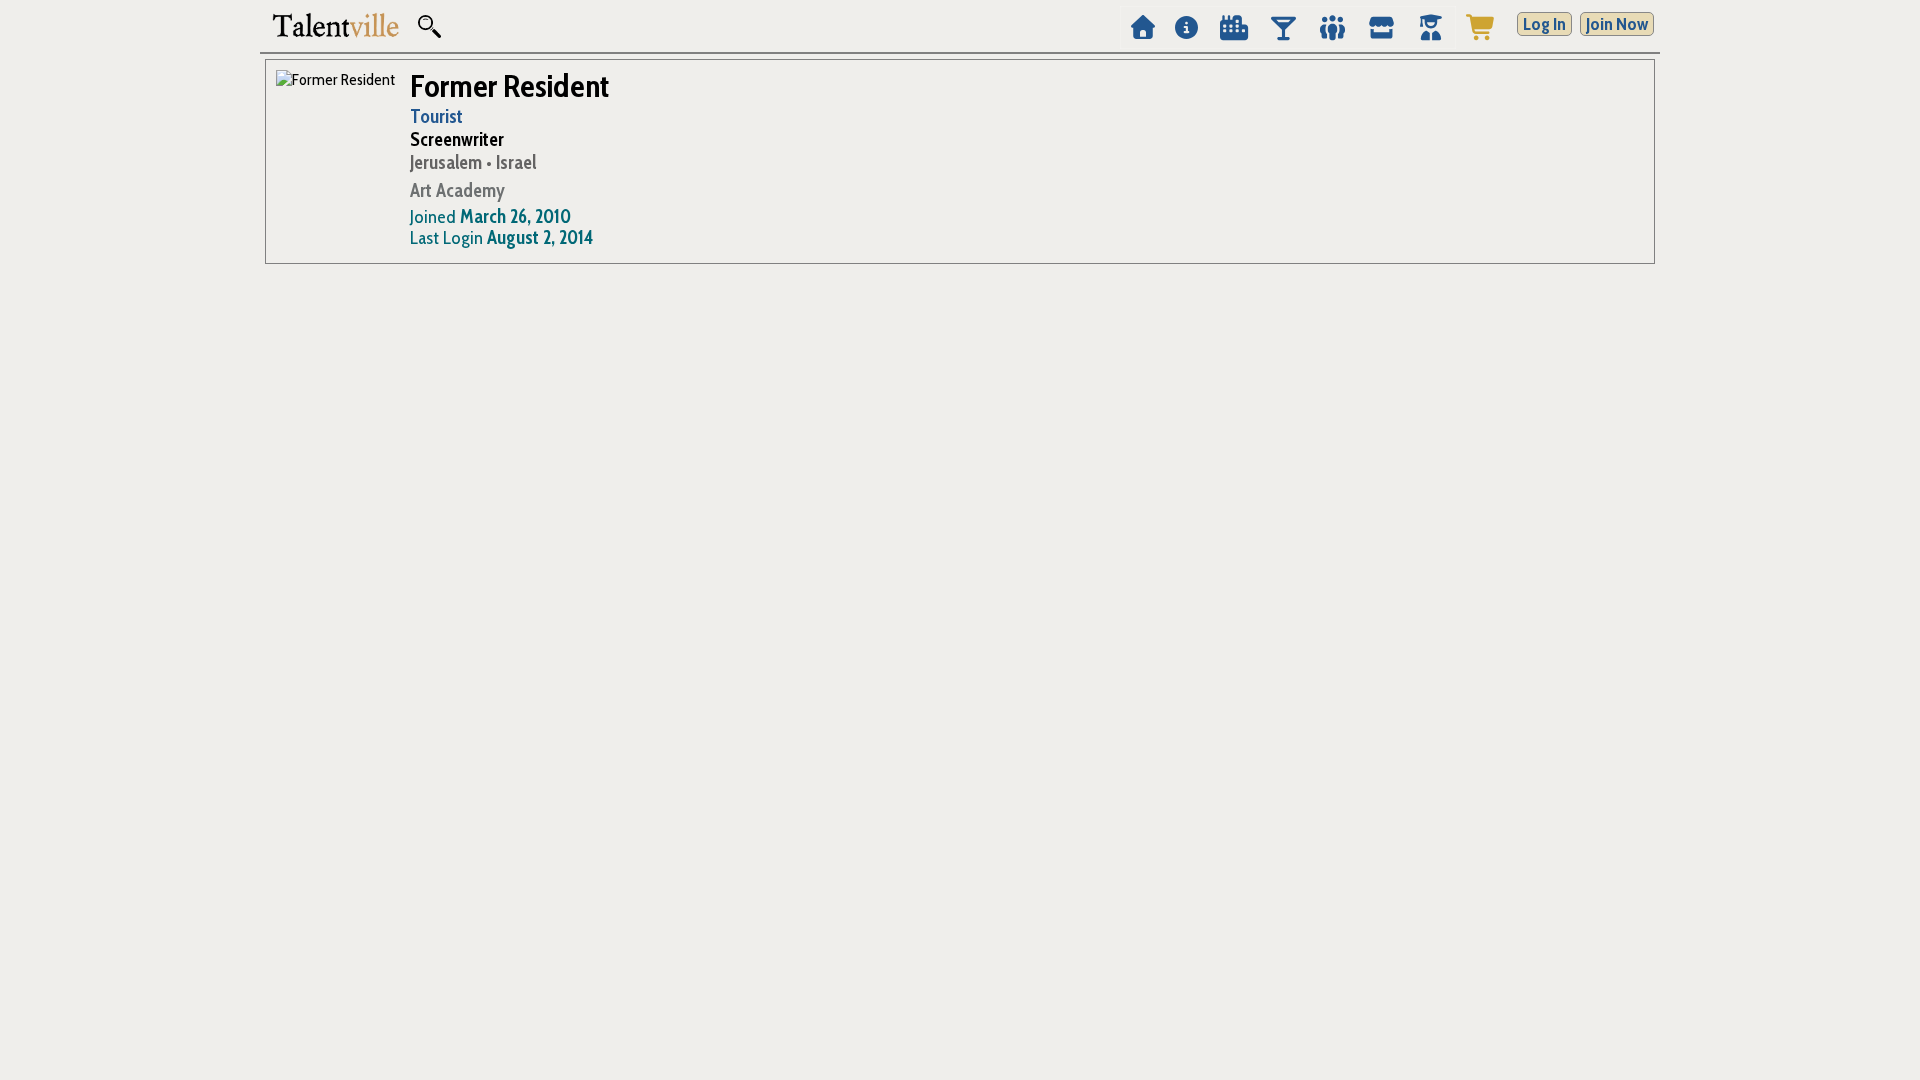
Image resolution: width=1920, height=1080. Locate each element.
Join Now (1617, 24)
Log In (1544, 24)
